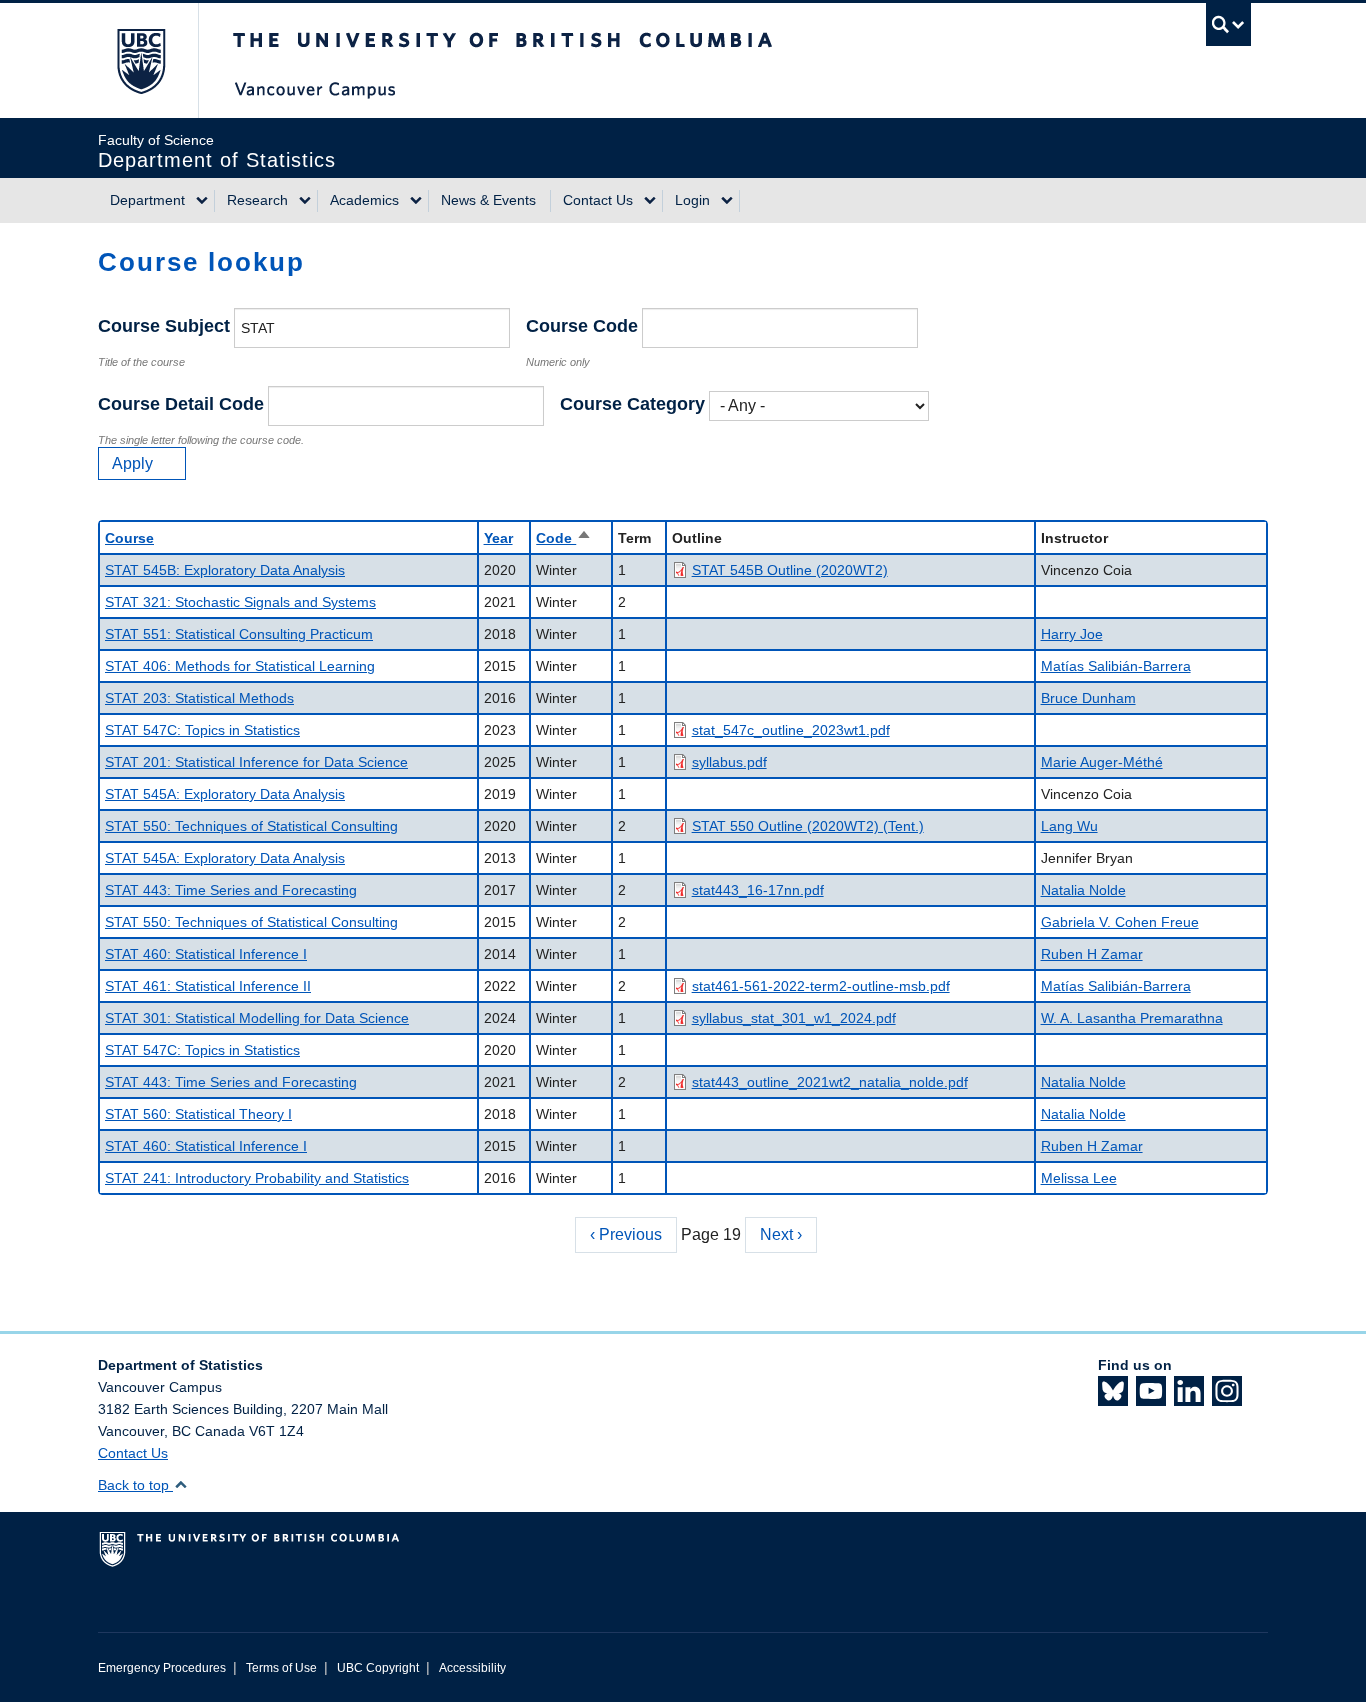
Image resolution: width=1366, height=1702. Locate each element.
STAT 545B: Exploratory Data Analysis (225, 570)
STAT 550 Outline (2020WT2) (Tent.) (808, 826)
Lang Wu (1069, 826)
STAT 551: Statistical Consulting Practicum (239, 634)
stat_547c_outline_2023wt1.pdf (791, 730)
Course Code (582, 326)
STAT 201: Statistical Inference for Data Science (256, 762)
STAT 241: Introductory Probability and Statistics (257, 1178)
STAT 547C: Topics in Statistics (202, 730)
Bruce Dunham (1088, 698)
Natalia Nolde (1083, 890)
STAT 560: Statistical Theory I (198, 1114)
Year (498, 538)
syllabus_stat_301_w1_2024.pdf (794, 1018)
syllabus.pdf (729, 762)
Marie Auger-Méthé (1102, 762)
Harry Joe (1072, 634)
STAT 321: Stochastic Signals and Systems (240, 602)
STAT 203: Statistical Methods (199, 698)
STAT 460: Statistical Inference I (206, 954)
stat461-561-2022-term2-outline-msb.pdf (821, 986)
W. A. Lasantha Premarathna (1132, 1018)
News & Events (488, 200)
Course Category (632, 404)
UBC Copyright (378, 1668)
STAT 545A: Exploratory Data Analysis (225, 794)
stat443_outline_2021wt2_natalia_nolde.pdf (830, 1082)
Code (564, 538)
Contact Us (598, 200)
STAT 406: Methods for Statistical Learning (240, 666)
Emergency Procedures (162, 1668)
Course (129, 538)
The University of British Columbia (140, 60)
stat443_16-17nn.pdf (758, 890)
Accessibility (472, 1668)
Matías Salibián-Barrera (1116, 666)
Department (147, 200)
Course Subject (164, 326)
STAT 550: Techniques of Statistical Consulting (251, 826)
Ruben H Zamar (1092, 954)
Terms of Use (281, 1668)
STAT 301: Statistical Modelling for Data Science (257, 1018)
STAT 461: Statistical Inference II (208, 986)
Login (692, 200)
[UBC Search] (1228, 24)
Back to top (135, 1485)
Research (257, 200)
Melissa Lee (1079, 1178)
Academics (364, 200)
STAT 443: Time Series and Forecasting (231, 890)
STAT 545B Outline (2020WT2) (790, 570)
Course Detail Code (181, 404)
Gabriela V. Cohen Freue (1120, 922)
